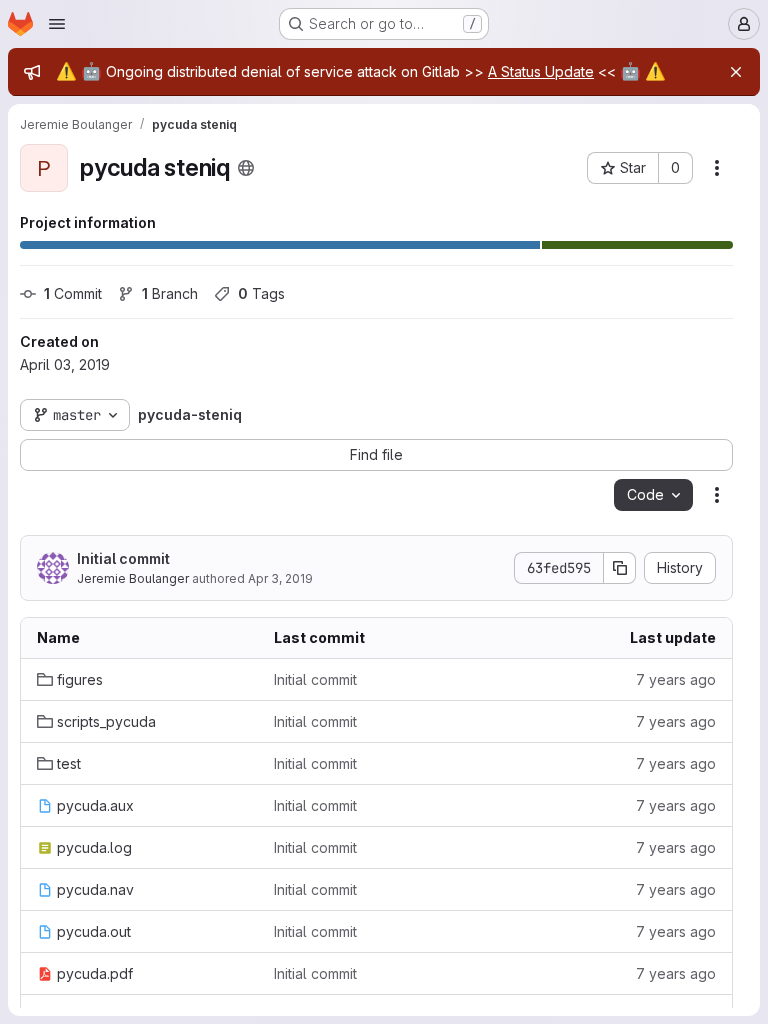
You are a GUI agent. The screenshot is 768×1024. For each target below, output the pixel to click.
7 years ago (676, 679)
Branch (170, 293)
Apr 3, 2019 (280, 578)
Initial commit (123, 558)
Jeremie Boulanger (133, 578)
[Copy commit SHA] (620, 568)
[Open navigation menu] (57, 24)
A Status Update (541, 71)
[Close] (736, 72)
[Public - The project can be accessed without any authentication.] (246, 168)
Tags (261, 293)
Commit (73, 293)
